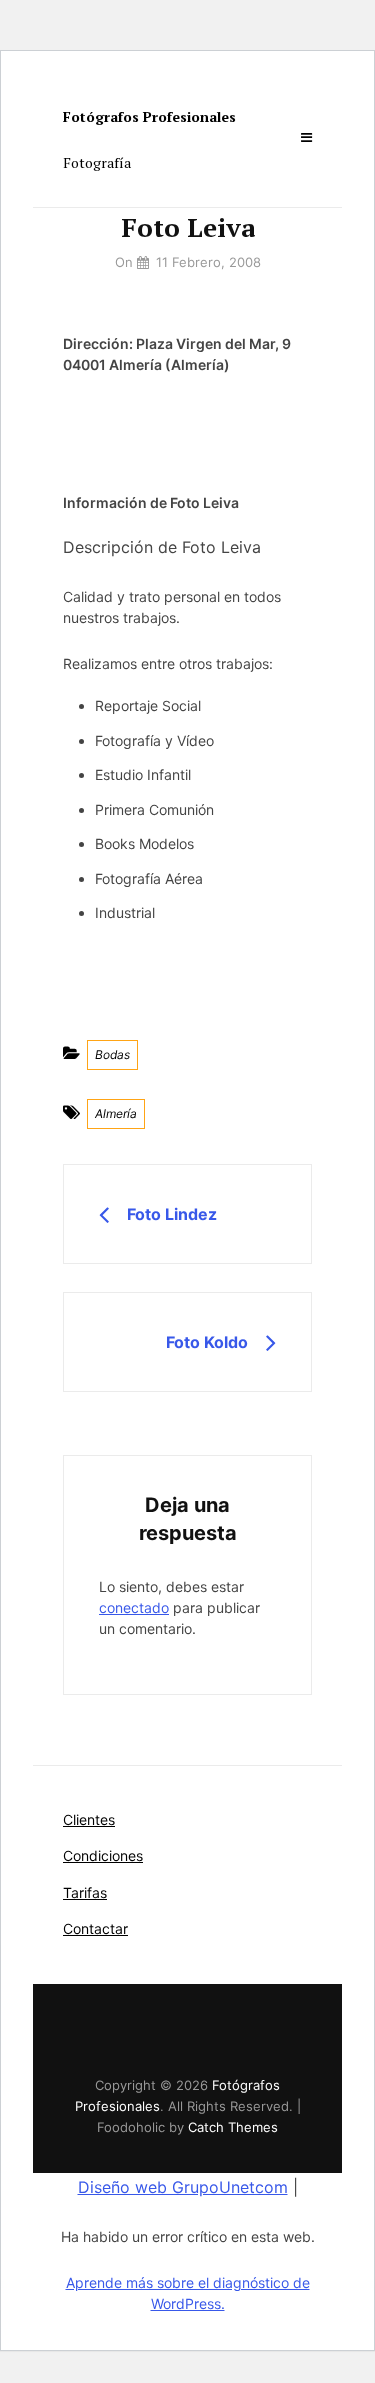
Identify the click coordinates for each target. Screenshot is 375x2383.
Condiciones (103, 1855)
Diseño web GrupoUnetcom (183, 2187)
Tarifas (85, 1892)
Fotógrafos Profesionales (149, 116)
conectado (134, 1607)
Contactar (95, 1928)
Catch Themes (233, 2127)
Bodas (112, 1054)
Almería (116, 1113)
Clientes (89, 1819)
